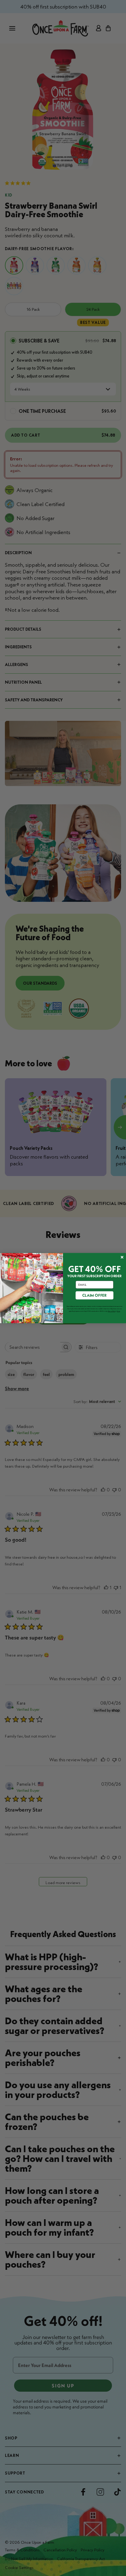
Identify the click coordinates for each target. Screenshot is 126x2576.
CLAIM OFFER (94, 1295)
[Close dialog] (122, 1257)
